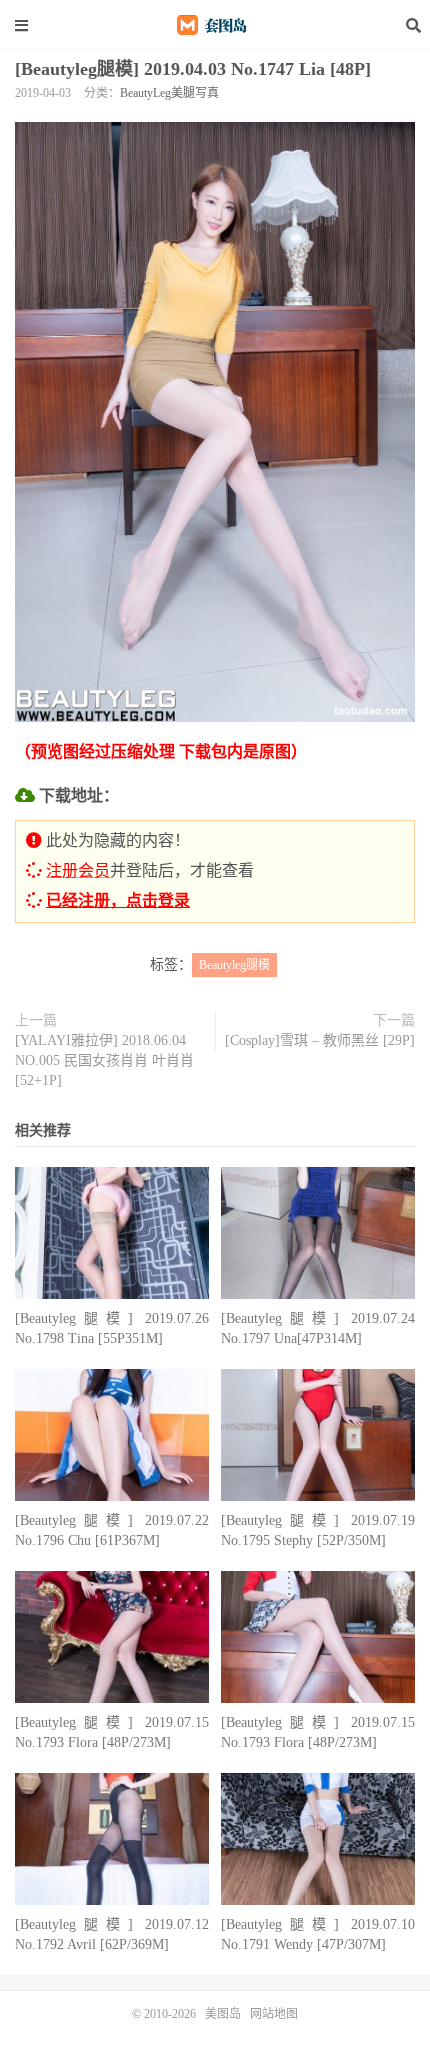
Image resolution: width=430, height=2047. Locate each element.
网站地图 (274, 2014)
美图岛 (215, 25)
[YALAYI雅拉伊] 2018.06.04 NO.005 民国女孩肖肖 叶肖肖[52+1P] (104, 1060)
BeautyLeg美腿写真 (169, 93)
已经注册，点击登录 (118, 900)
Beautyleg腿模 (234, 965)
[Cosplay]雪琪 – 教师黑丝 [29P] (320, 1040)
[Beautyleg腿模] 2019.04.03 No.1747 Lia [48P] (193, 69)
